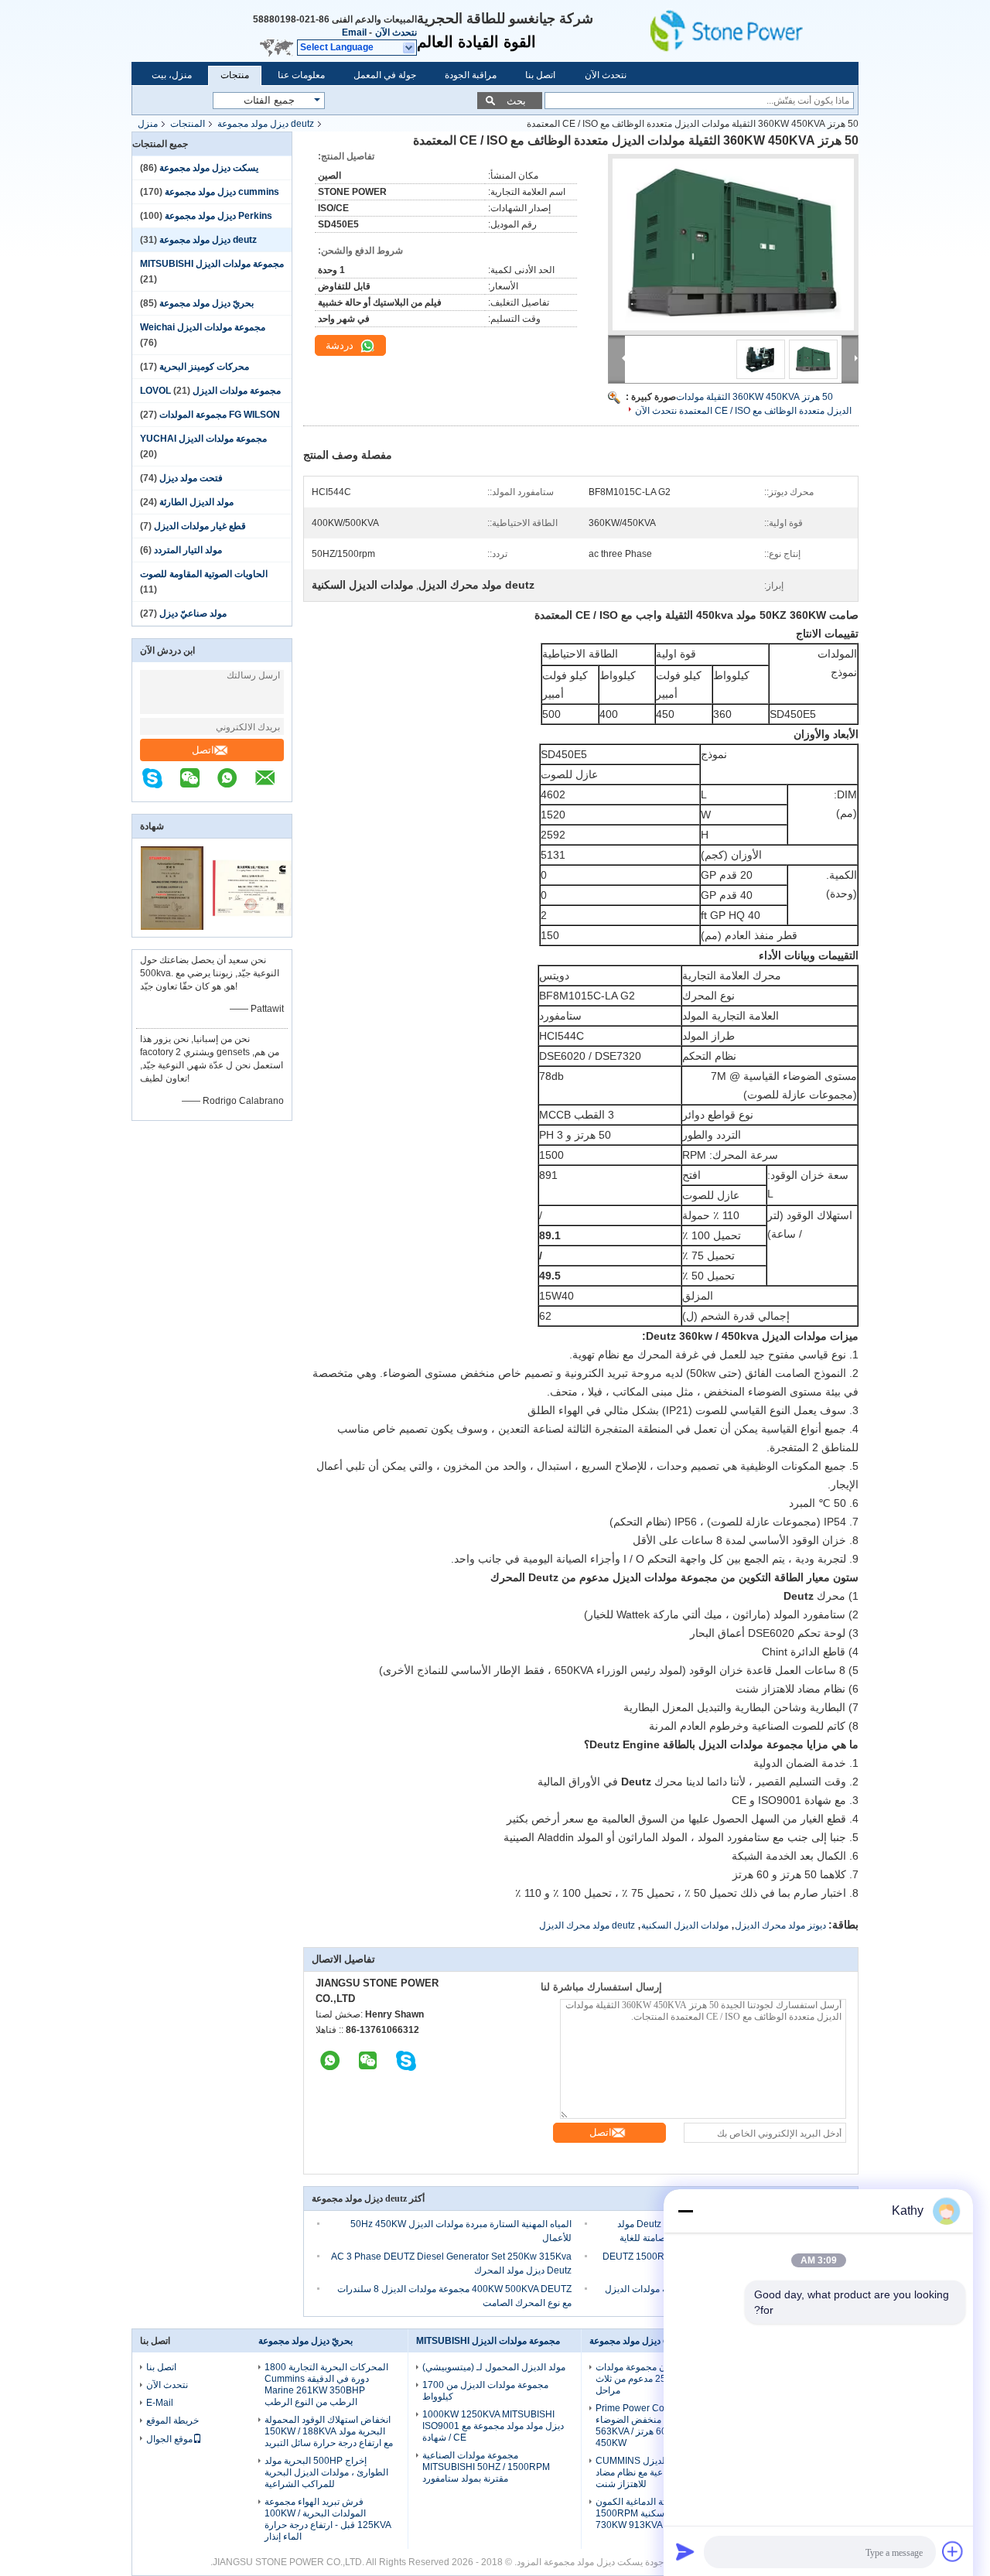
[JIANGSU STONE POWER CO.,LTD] (750, 31)
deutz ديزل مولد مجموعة (266, 124)
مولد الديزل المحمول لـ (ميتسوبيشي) (494, 2367)
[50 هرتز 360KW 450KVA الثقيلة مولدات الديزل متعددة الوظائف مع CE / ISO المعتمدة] (733, 244)
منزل (148, 124)
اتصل (203, 750)
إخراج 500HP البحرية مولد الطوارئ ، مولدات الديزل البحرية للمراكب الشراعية (326, 2472)
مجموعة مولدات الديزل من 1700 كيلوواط (485, 2391)
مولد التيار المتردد (188, 550)
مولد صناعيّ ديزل (193, 613)
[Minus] (685, 2211)
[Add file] (953, 2551)
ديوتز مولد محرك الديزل (780, 1925)
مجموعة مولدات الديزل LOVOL (210, 391)
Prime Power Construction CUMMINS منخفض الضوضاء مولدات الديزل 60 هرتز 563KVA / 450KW (660, 2426)
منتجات (235, 75)
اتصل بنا (540, 75)
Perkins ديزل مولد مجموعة (218, 216)
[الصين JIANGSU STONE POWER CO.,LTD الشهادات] (172, 927)
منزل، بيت (172, 75)
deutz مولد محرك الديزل (587, 1925)
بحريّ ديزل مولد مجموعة (207, 303)
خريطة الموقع (172, 2421)
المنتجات (188, 124)
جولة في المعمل (385, 75)
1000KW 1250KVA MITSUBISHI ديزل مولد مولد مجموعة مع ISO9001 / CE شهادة (493, 2426)
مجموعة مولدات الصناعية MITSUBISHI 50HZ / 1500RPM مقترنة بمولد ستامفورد (486, 2467)
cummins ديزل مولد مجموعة (222, 192)
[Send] (685, 2551)
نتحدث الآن (396, 32)
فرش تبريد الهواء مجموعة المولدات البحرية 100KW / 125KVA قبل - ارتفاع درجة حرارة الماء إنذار (328, 2519)
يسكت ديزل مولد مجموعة (209, 168)
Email (354, 32)
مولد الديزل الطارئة (196, 502)
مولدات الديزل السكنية (685, 1925)
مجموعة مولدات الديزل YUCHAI (203, 439)
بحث (516, 101)
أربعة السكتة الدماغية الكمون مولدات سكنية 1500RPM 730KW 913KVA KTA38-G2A (655, 2513)
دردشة (341, 345)
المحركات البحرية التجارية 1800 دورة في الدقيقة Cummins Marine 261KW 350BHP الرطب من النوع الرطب (326, 2385)
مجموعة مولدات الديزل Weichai (203, 327)
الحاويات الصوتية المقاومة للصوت (204, 574)
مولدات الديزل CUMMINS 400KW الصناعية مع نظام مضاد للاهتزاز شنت (655, 2472)
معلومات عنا (301, 75)
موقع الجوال (169, 2439)
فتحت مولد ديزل (191, 478)
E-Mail (160, 2403)
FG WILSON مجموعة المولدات (220, 415)
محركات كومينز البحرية (204, 367)
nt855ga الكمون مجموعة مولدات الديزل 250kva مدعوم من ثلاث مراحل (660, 2379)
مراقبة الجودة (471, 75)
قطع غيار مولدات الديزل (200, 526)
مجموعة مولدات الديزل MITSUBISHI (212, 264)
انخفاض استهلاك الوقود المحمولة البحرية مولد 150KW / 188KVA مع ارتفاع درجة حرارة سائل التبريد (329, 2431)
